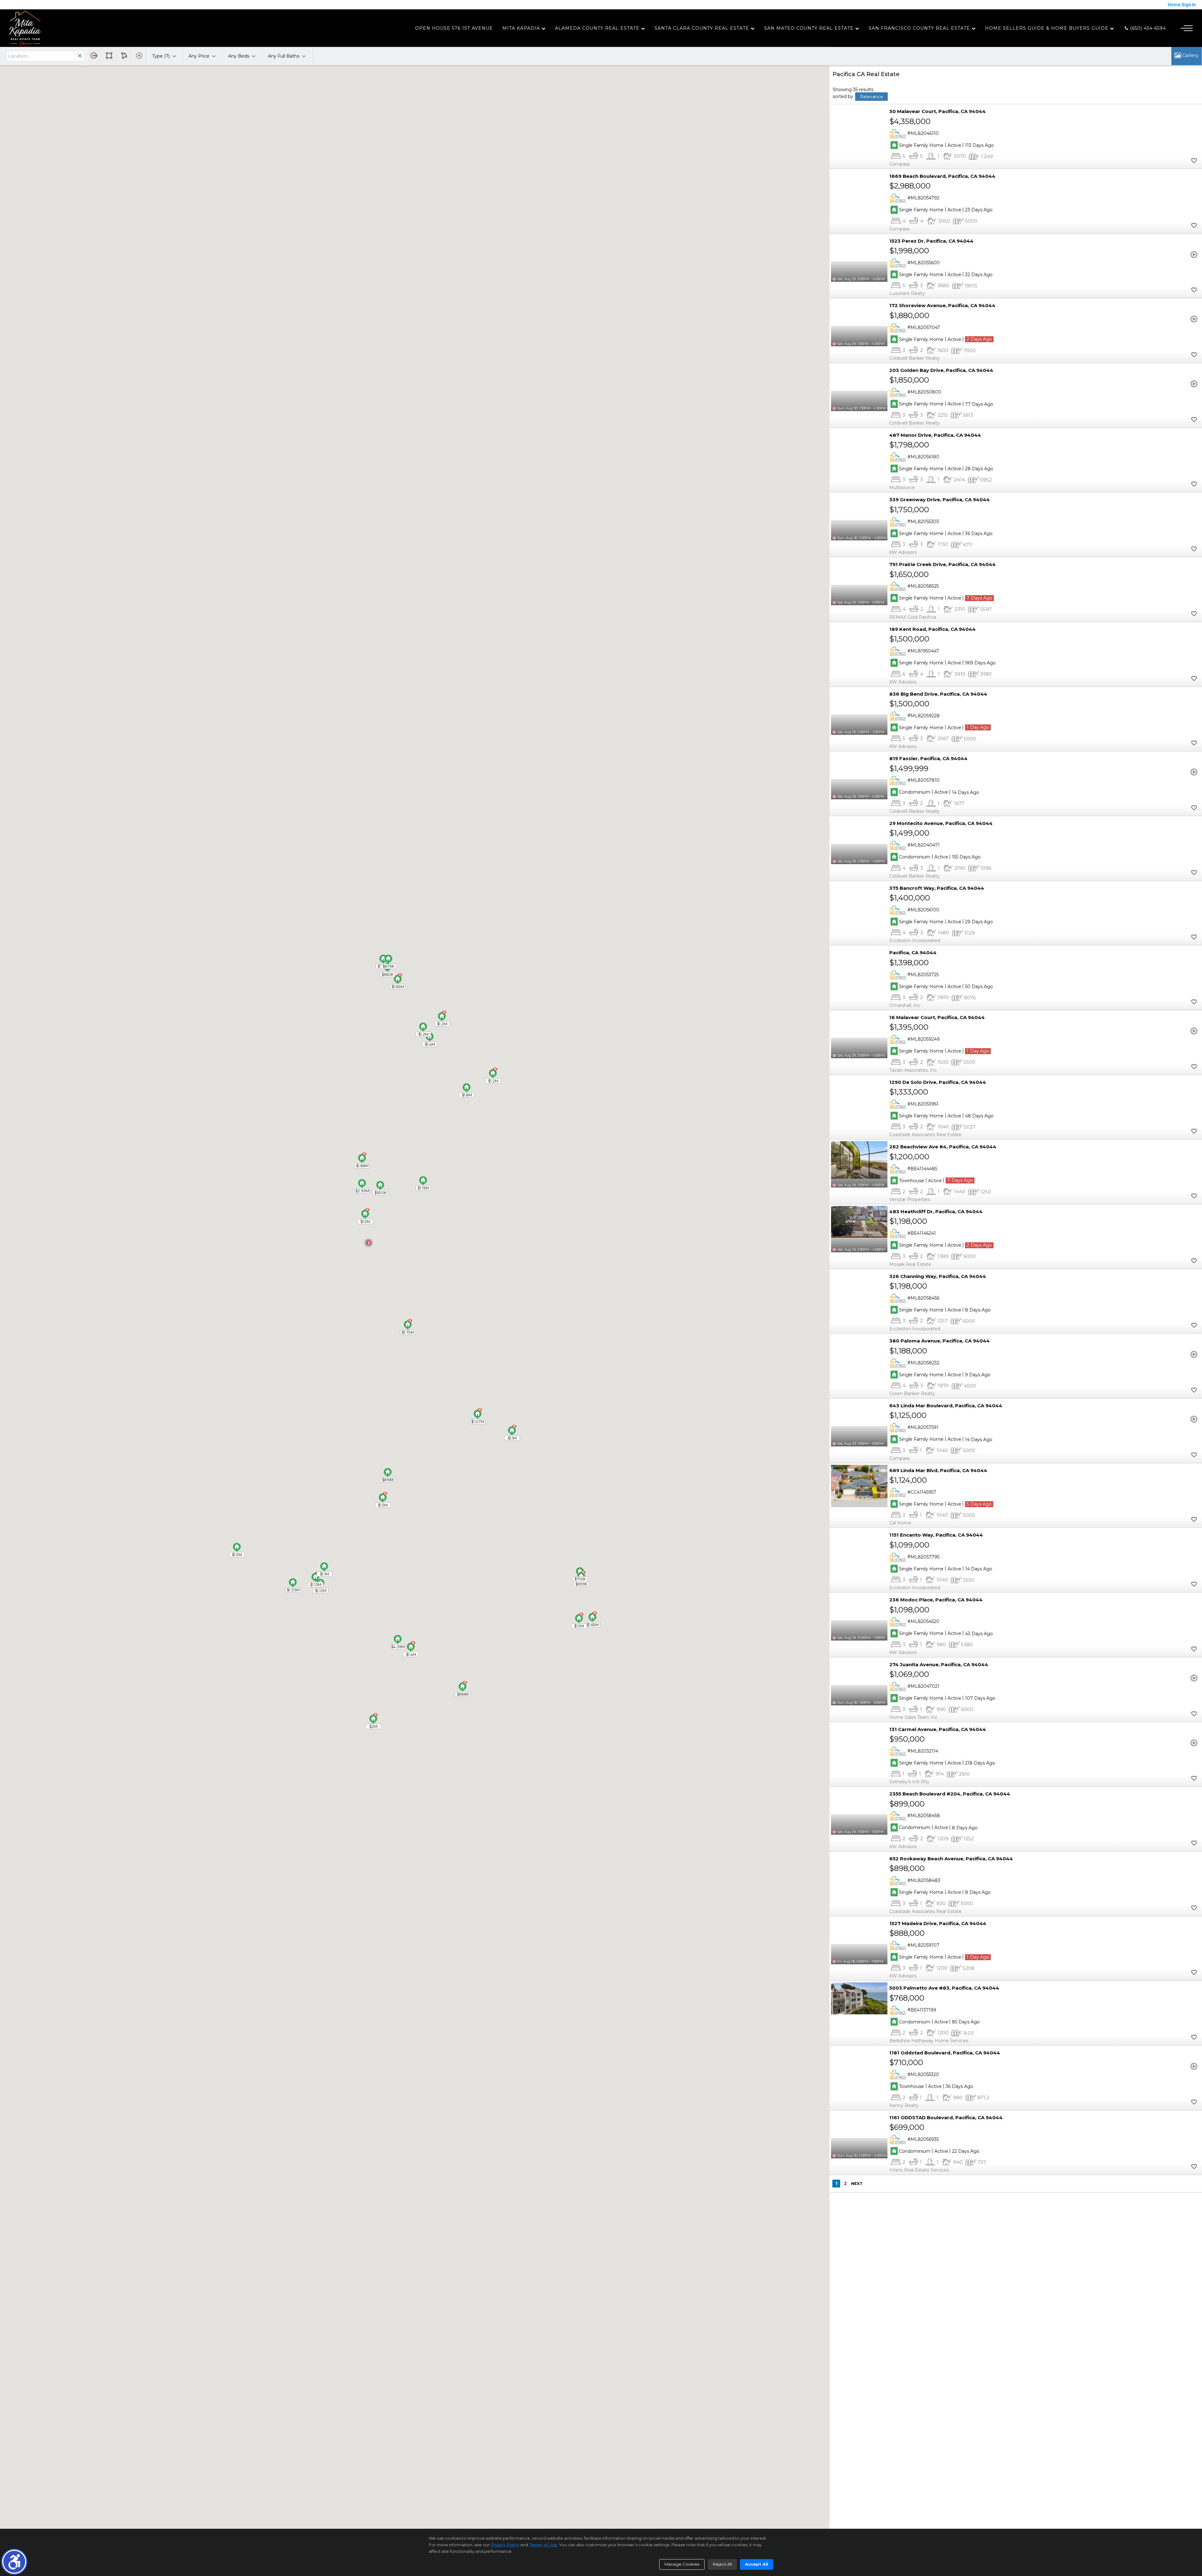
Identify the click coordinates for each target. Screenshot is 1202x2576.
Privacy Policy (505, 2545)
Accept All (757, 2564)
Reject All (722, 2564)
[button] (14, 2562)
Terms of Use (543, 2545)
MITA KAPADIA (521, 28)
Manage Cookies (682, 2564)
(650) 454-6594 (1147, 28)
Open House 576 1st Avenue (454, 28)
